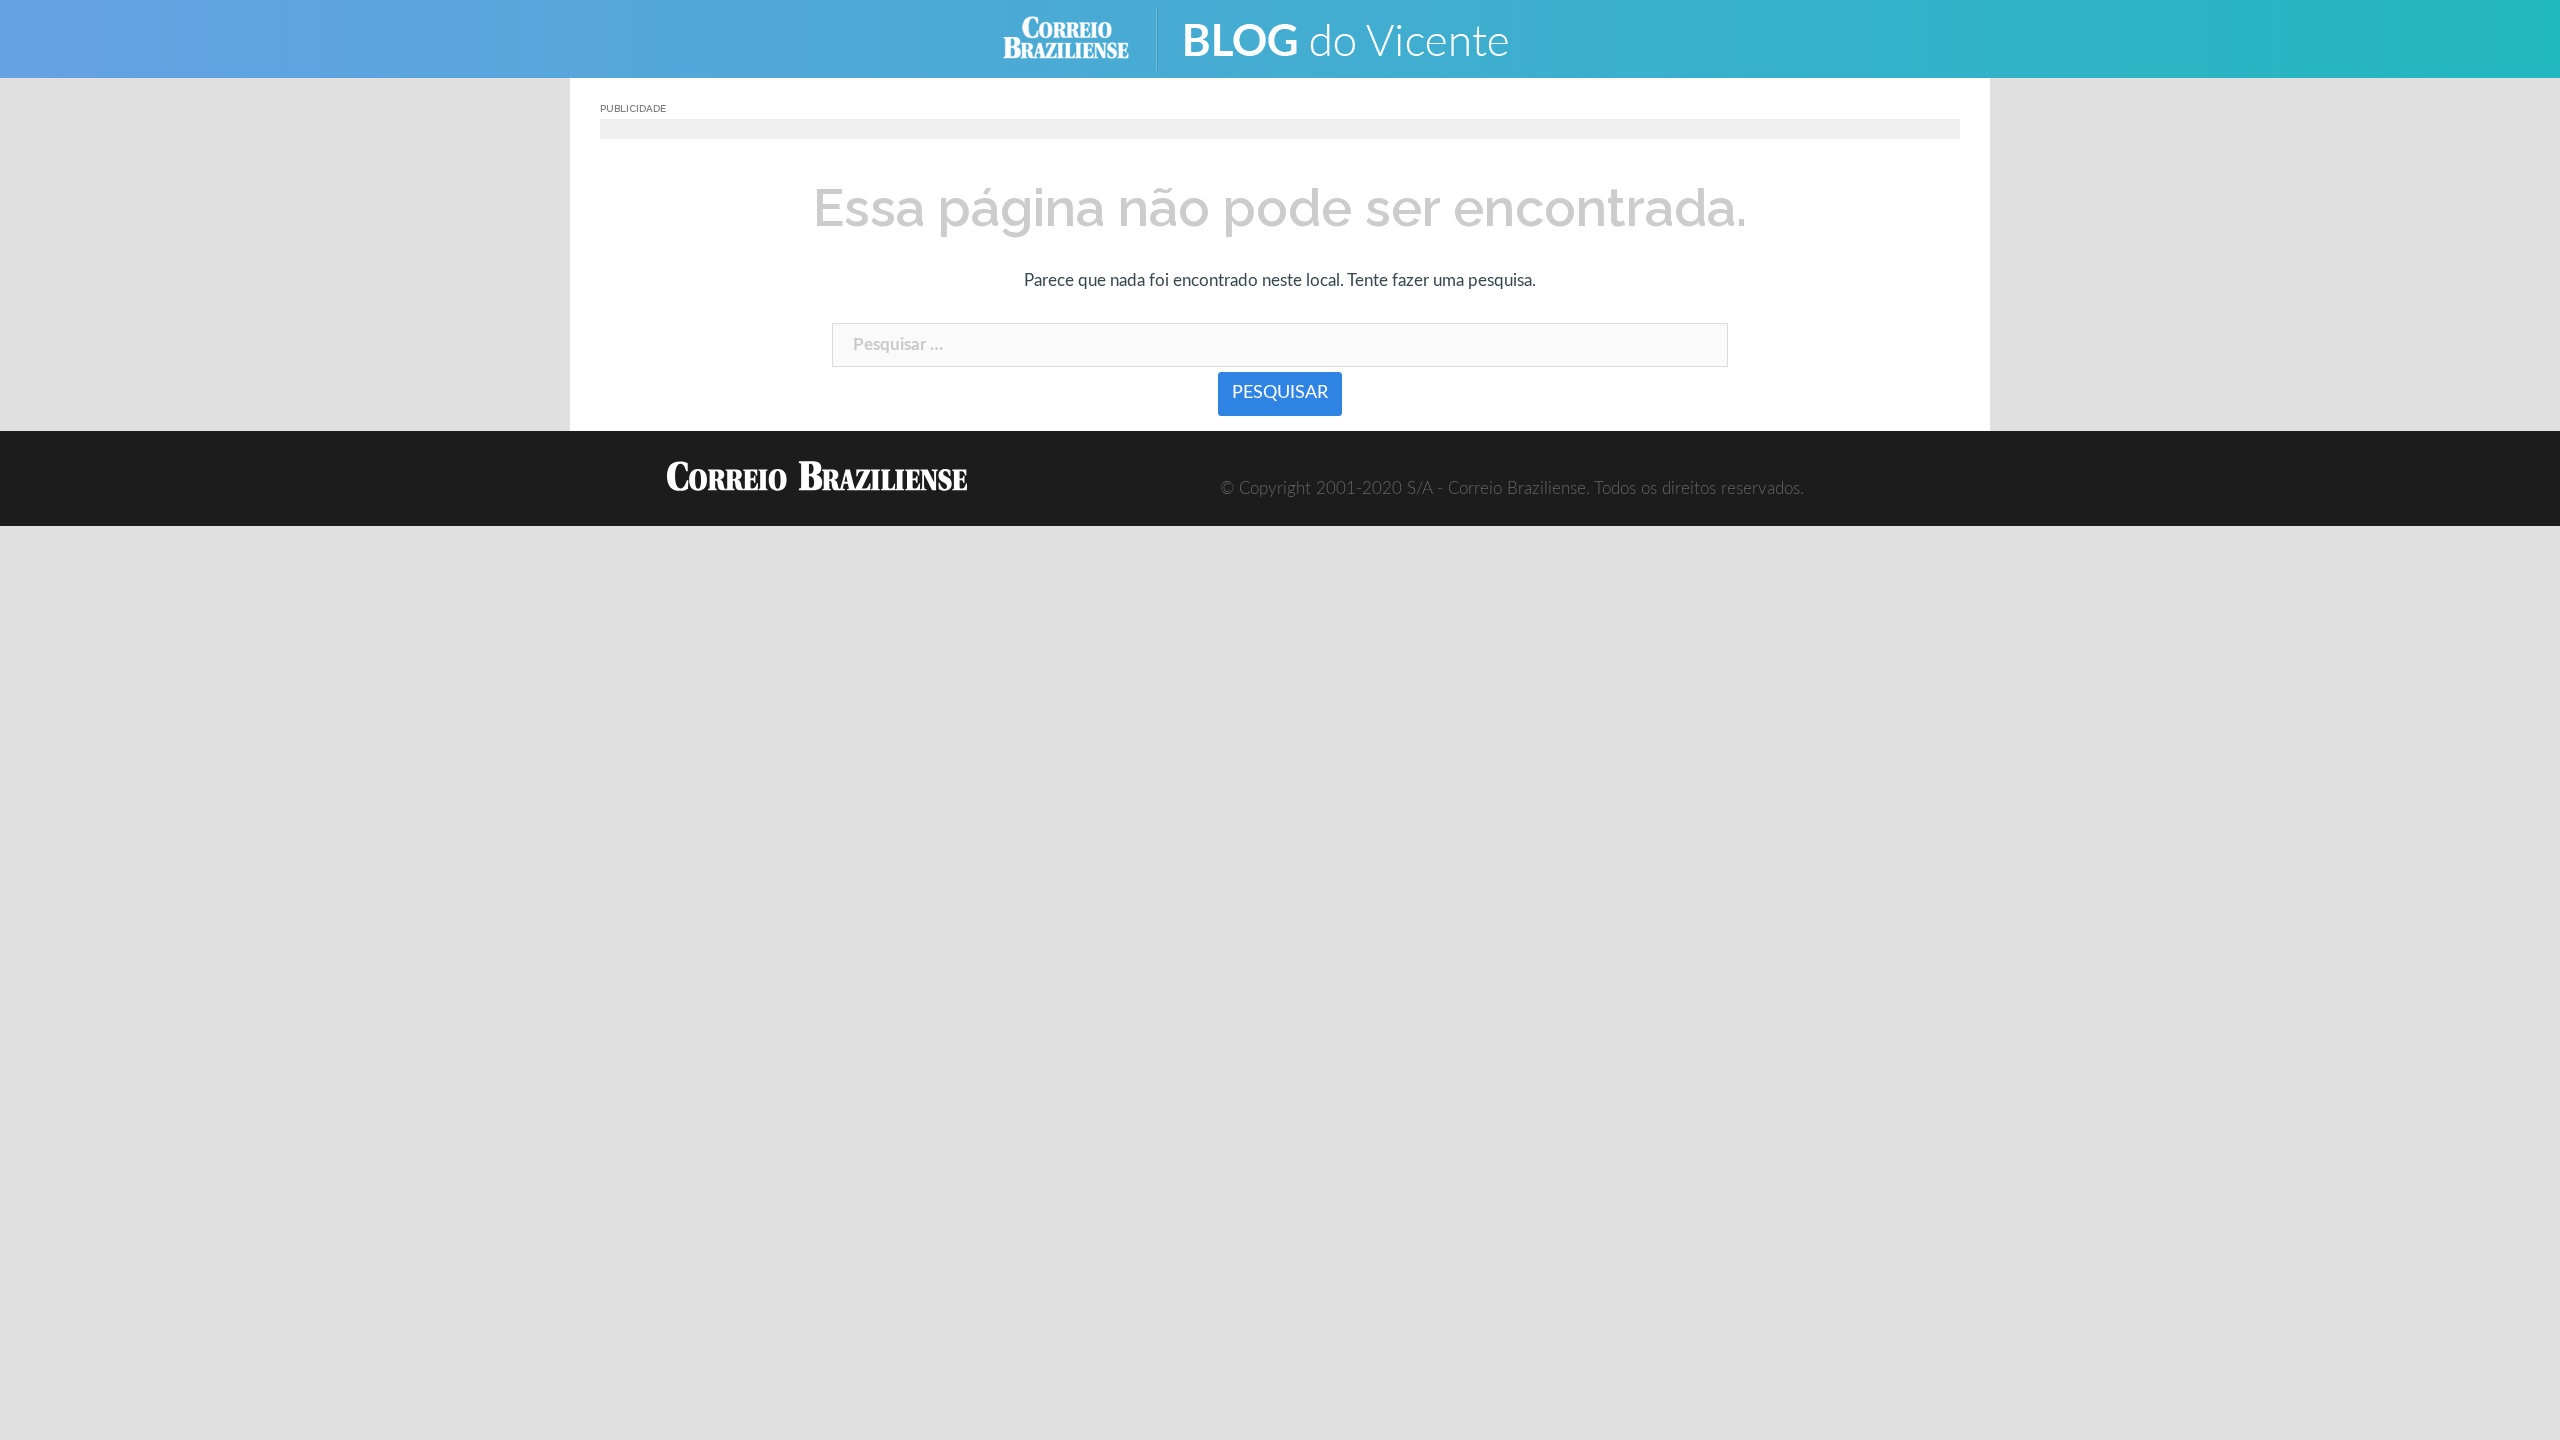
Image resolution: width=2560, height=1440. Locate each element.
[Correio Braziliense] (1081, 37)
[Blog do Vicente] (1360, 37)
